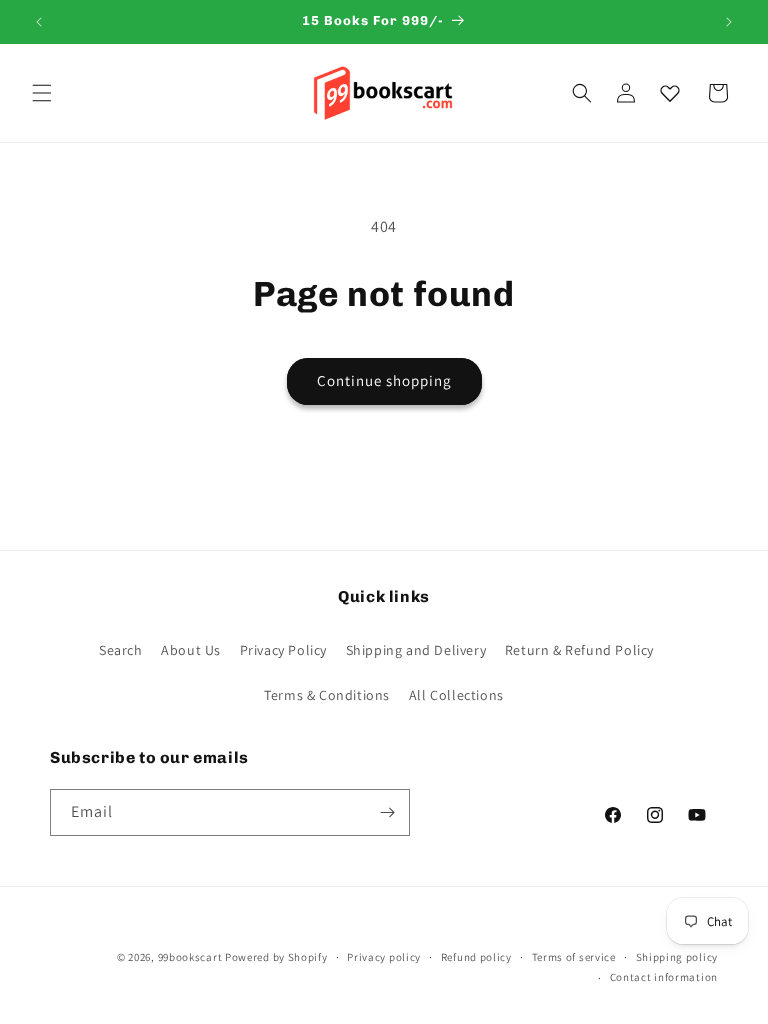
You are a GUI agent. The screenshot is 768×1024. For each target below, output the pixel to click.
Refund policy (476, 957)
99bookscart (190, 957)
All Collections (456, 695)
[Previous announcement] (39, 22)
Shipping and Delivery (416, 650)
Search (121, 650)
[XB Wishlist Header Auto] (670, 93)
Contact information (664, 977)
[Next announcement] (729, 22)
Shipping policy (677, 957)
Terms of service (574, 957)
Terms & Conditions (327, 695)
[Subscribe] (387, 812)
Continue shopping (384, 380)
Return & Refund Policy (579, 650)
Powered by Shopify (276, 957)
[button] (42, 93)
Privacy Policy (283, 650)
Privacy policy (384, 957)
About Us (191, 650)
